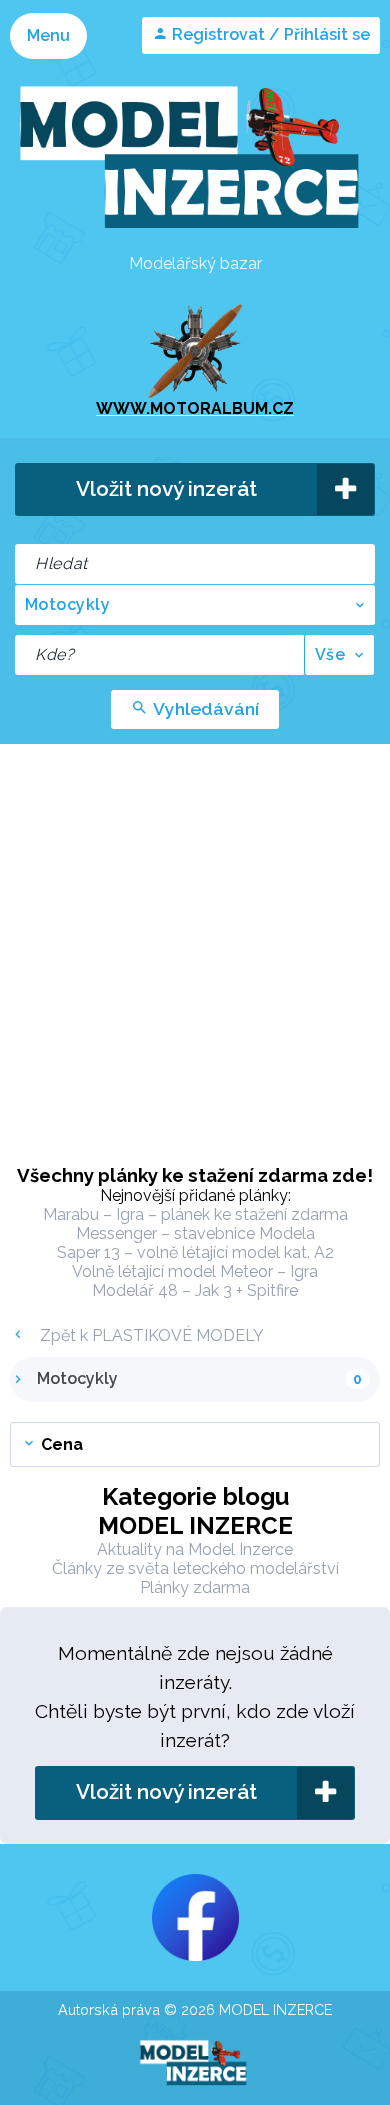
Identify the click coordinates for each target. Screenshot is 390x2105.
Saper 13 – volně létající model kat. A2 (195, 1252)
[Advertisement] (195, 949)
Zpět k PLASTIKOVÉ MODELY (150, 1335)
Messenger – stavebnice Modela (195, 1233)
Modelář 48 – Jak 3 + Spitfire (195, 1290)
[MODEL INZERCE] (195, 235)
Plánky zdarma (195, 1587)
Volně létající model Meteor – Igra (195, 1271)
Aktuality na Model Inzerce (195, 1549)
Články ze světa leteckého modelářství (195, 1568)
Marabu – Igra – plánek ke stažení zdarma (195, 1214)
